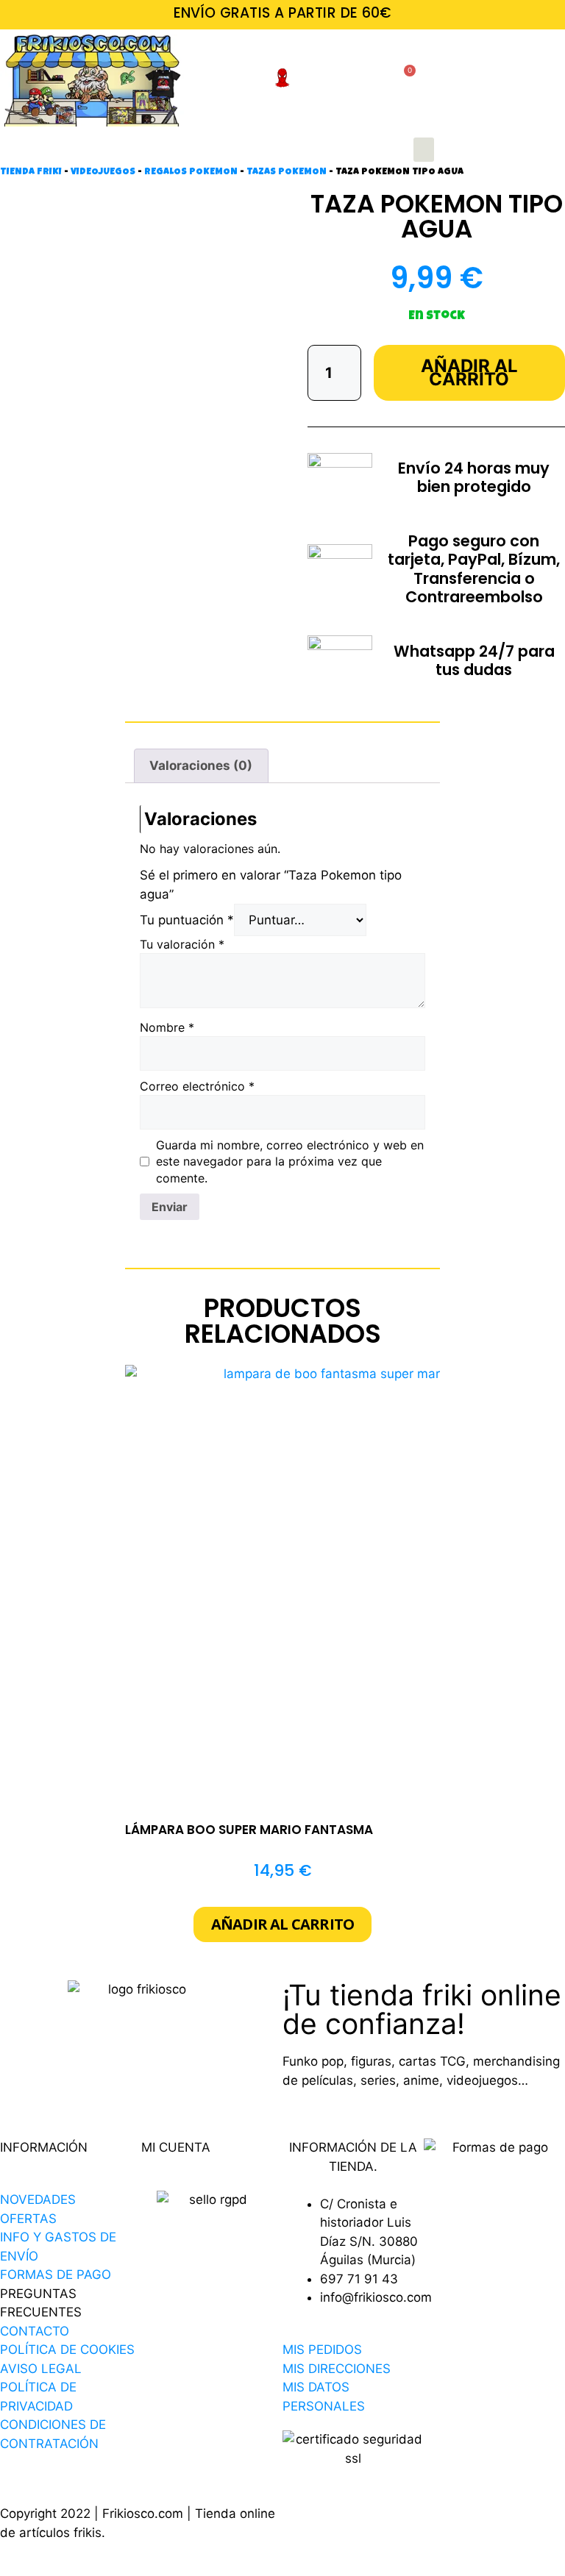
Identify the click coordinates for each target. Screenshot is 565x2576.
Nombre (167, 1027)
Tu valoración (182, 944)
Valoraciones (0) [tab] (201, 766)
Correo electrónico (197, 1086)
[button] (424, 150)
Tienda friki (31, 172)
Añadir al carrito (469, 372)
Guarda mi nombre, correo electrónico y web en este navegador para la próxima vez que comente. (290, 1162)
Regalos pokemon (191, 172)
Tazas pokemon (287, 172)
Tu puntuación (187, 920)
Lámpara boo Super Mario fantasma (249, 1830)
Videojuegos (103, 172)
